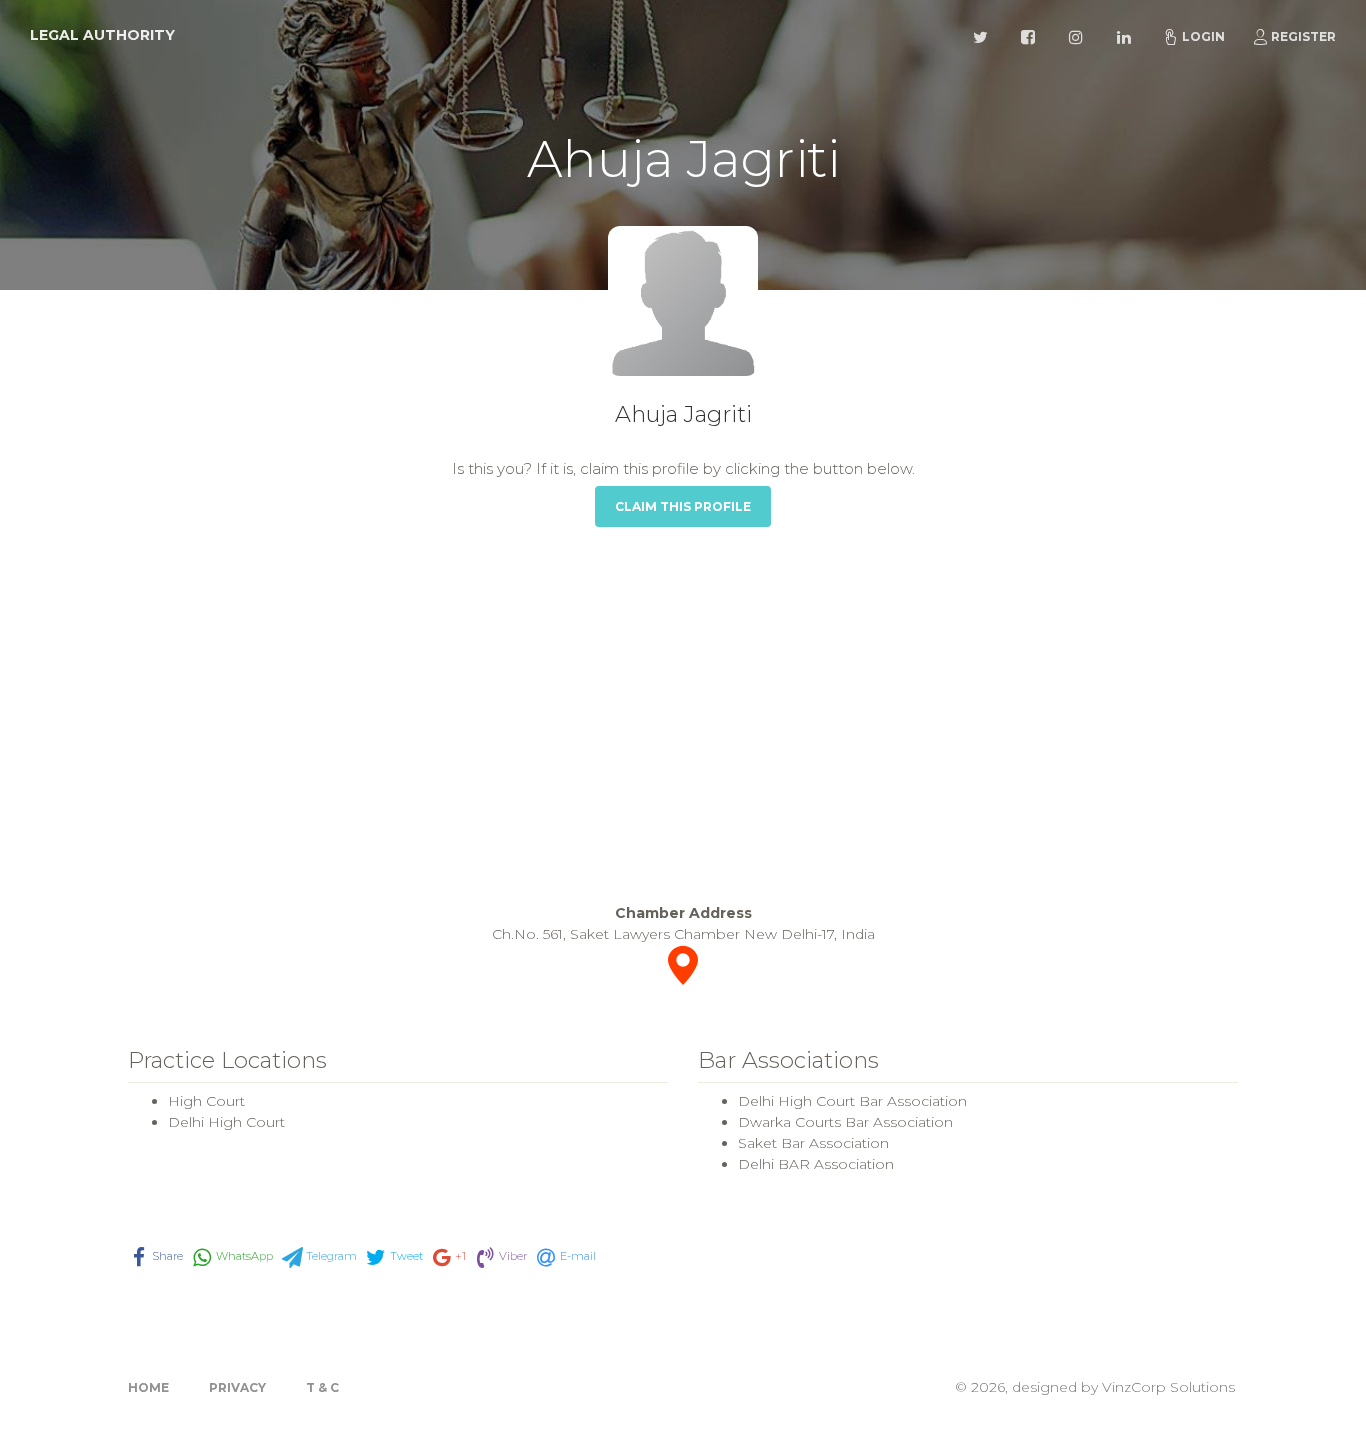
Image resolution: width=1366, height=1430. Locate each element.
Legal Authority (102, 35)
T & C (322, 1387)
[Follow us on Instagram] (1079, 34)
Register (1303, 36)
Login (1203, 36)
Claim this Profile (683, 506)
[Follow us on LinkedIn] (1127, 34)
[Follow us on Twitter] (983, 34)
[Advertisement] (683, 715)
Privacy (237, 1387)
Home (148, 1387)
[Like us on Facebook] (1031, 34)
